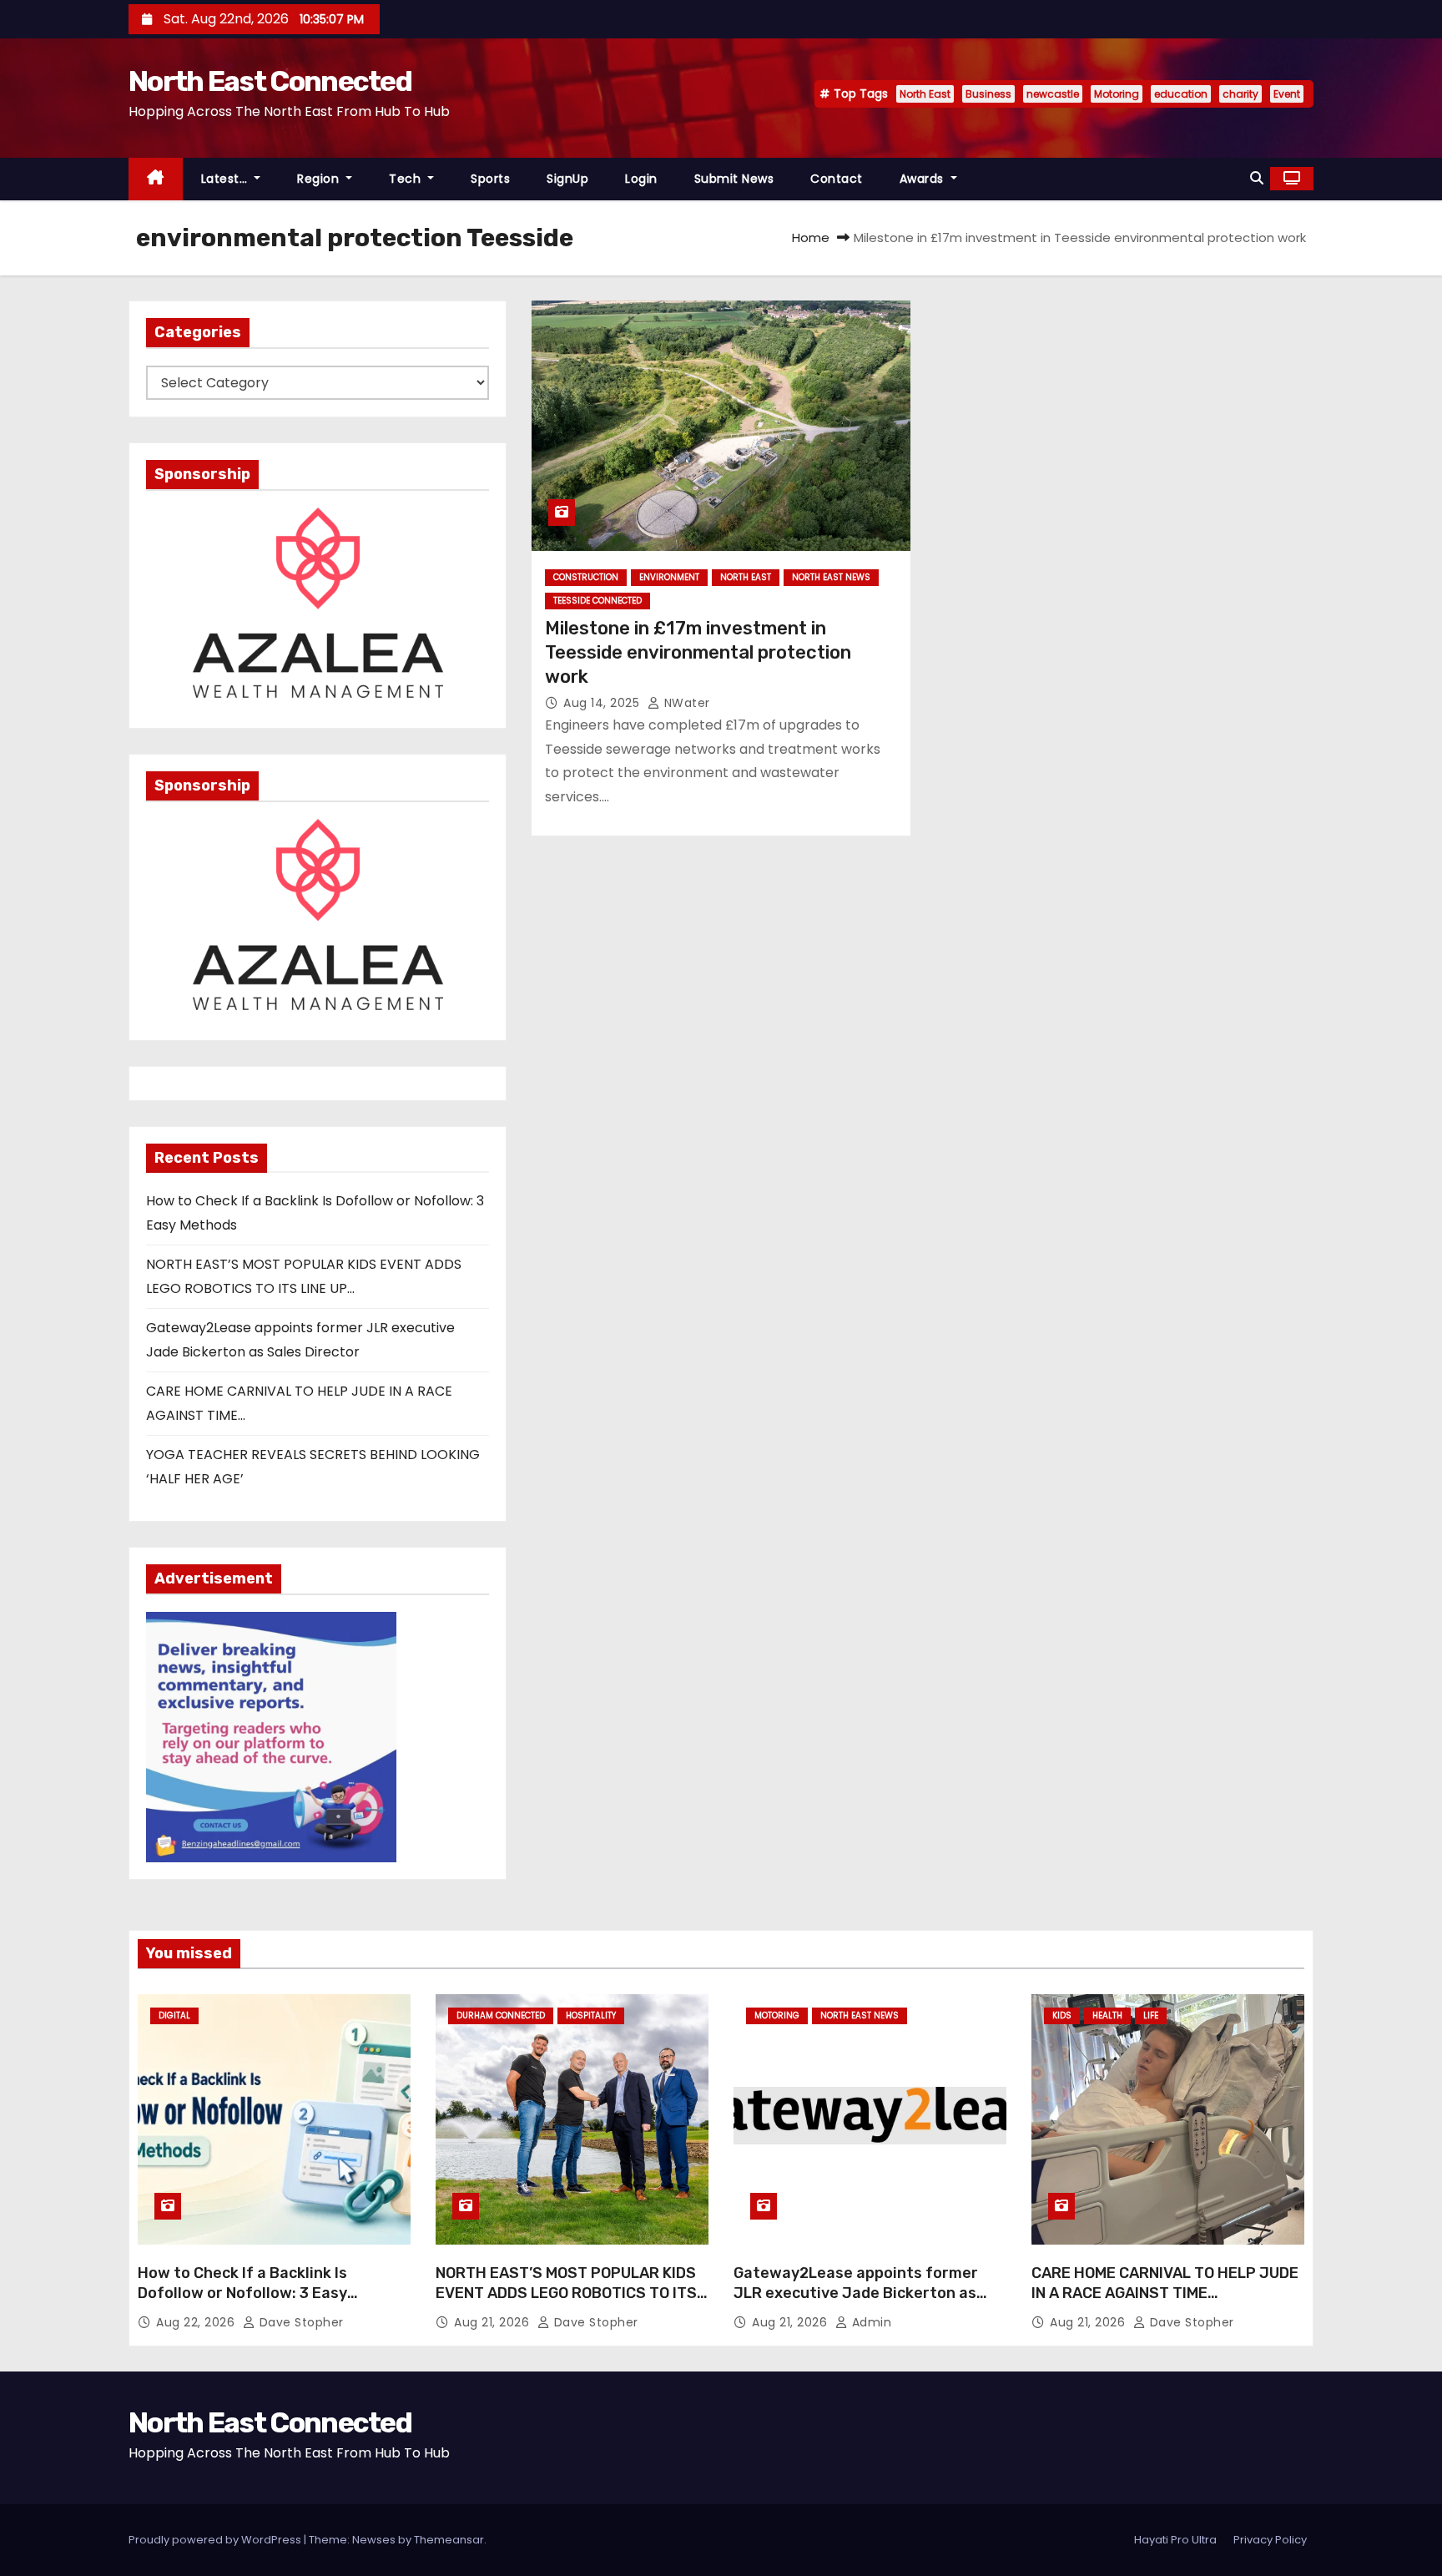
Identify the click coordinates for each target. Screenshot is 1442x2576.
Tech (407, 179)
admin (870, 2322)
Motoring (1117, 94)
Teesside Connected (597, 601)
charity (1240, 94)
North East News (831, 577)
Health (1107, 2015)
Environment (669, 577)
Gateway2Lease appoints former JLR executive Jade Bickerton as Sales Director (856, 2293)
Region (320, 179)
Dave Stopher (300, 2322)
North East (925, 94)
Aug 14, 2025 (603, 703)
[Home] (156, 179)
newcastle (1053, 94)
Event (1287, 94)
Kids (1062, 2015)
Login (641, 179)
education (1181, 94)
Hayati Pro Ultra (1175, 2540)
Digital (174, 2015)
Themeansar (449, 2540)
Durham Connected (501, 2015)
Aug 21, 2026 (494, 2322)
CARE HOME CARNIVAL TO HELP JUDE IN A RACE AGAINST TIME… (1165, 2283)
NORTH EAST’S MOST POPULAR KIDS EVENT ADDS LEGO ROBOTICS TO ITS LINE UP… (566, 2293)
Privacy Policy (1270, 2540)
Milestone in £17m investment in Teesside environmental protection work (698, 653)
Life (1151, 2015)
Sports (490, 179)
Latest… (226, 179)
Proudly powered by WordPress (216, 2540)
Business (988, 94)
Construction (586, 577)
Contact (837, 179)
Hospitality (591, 2015)
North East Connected (270, 81)
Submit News (734, 179)
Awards (924, 179)
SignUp (567, 179)
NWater (685, 703)
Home (811, 237)
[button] (1257, 178)
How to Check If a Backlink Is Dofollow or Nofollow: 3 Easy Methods (242, 2293)
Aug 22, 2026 (197, 2322)
